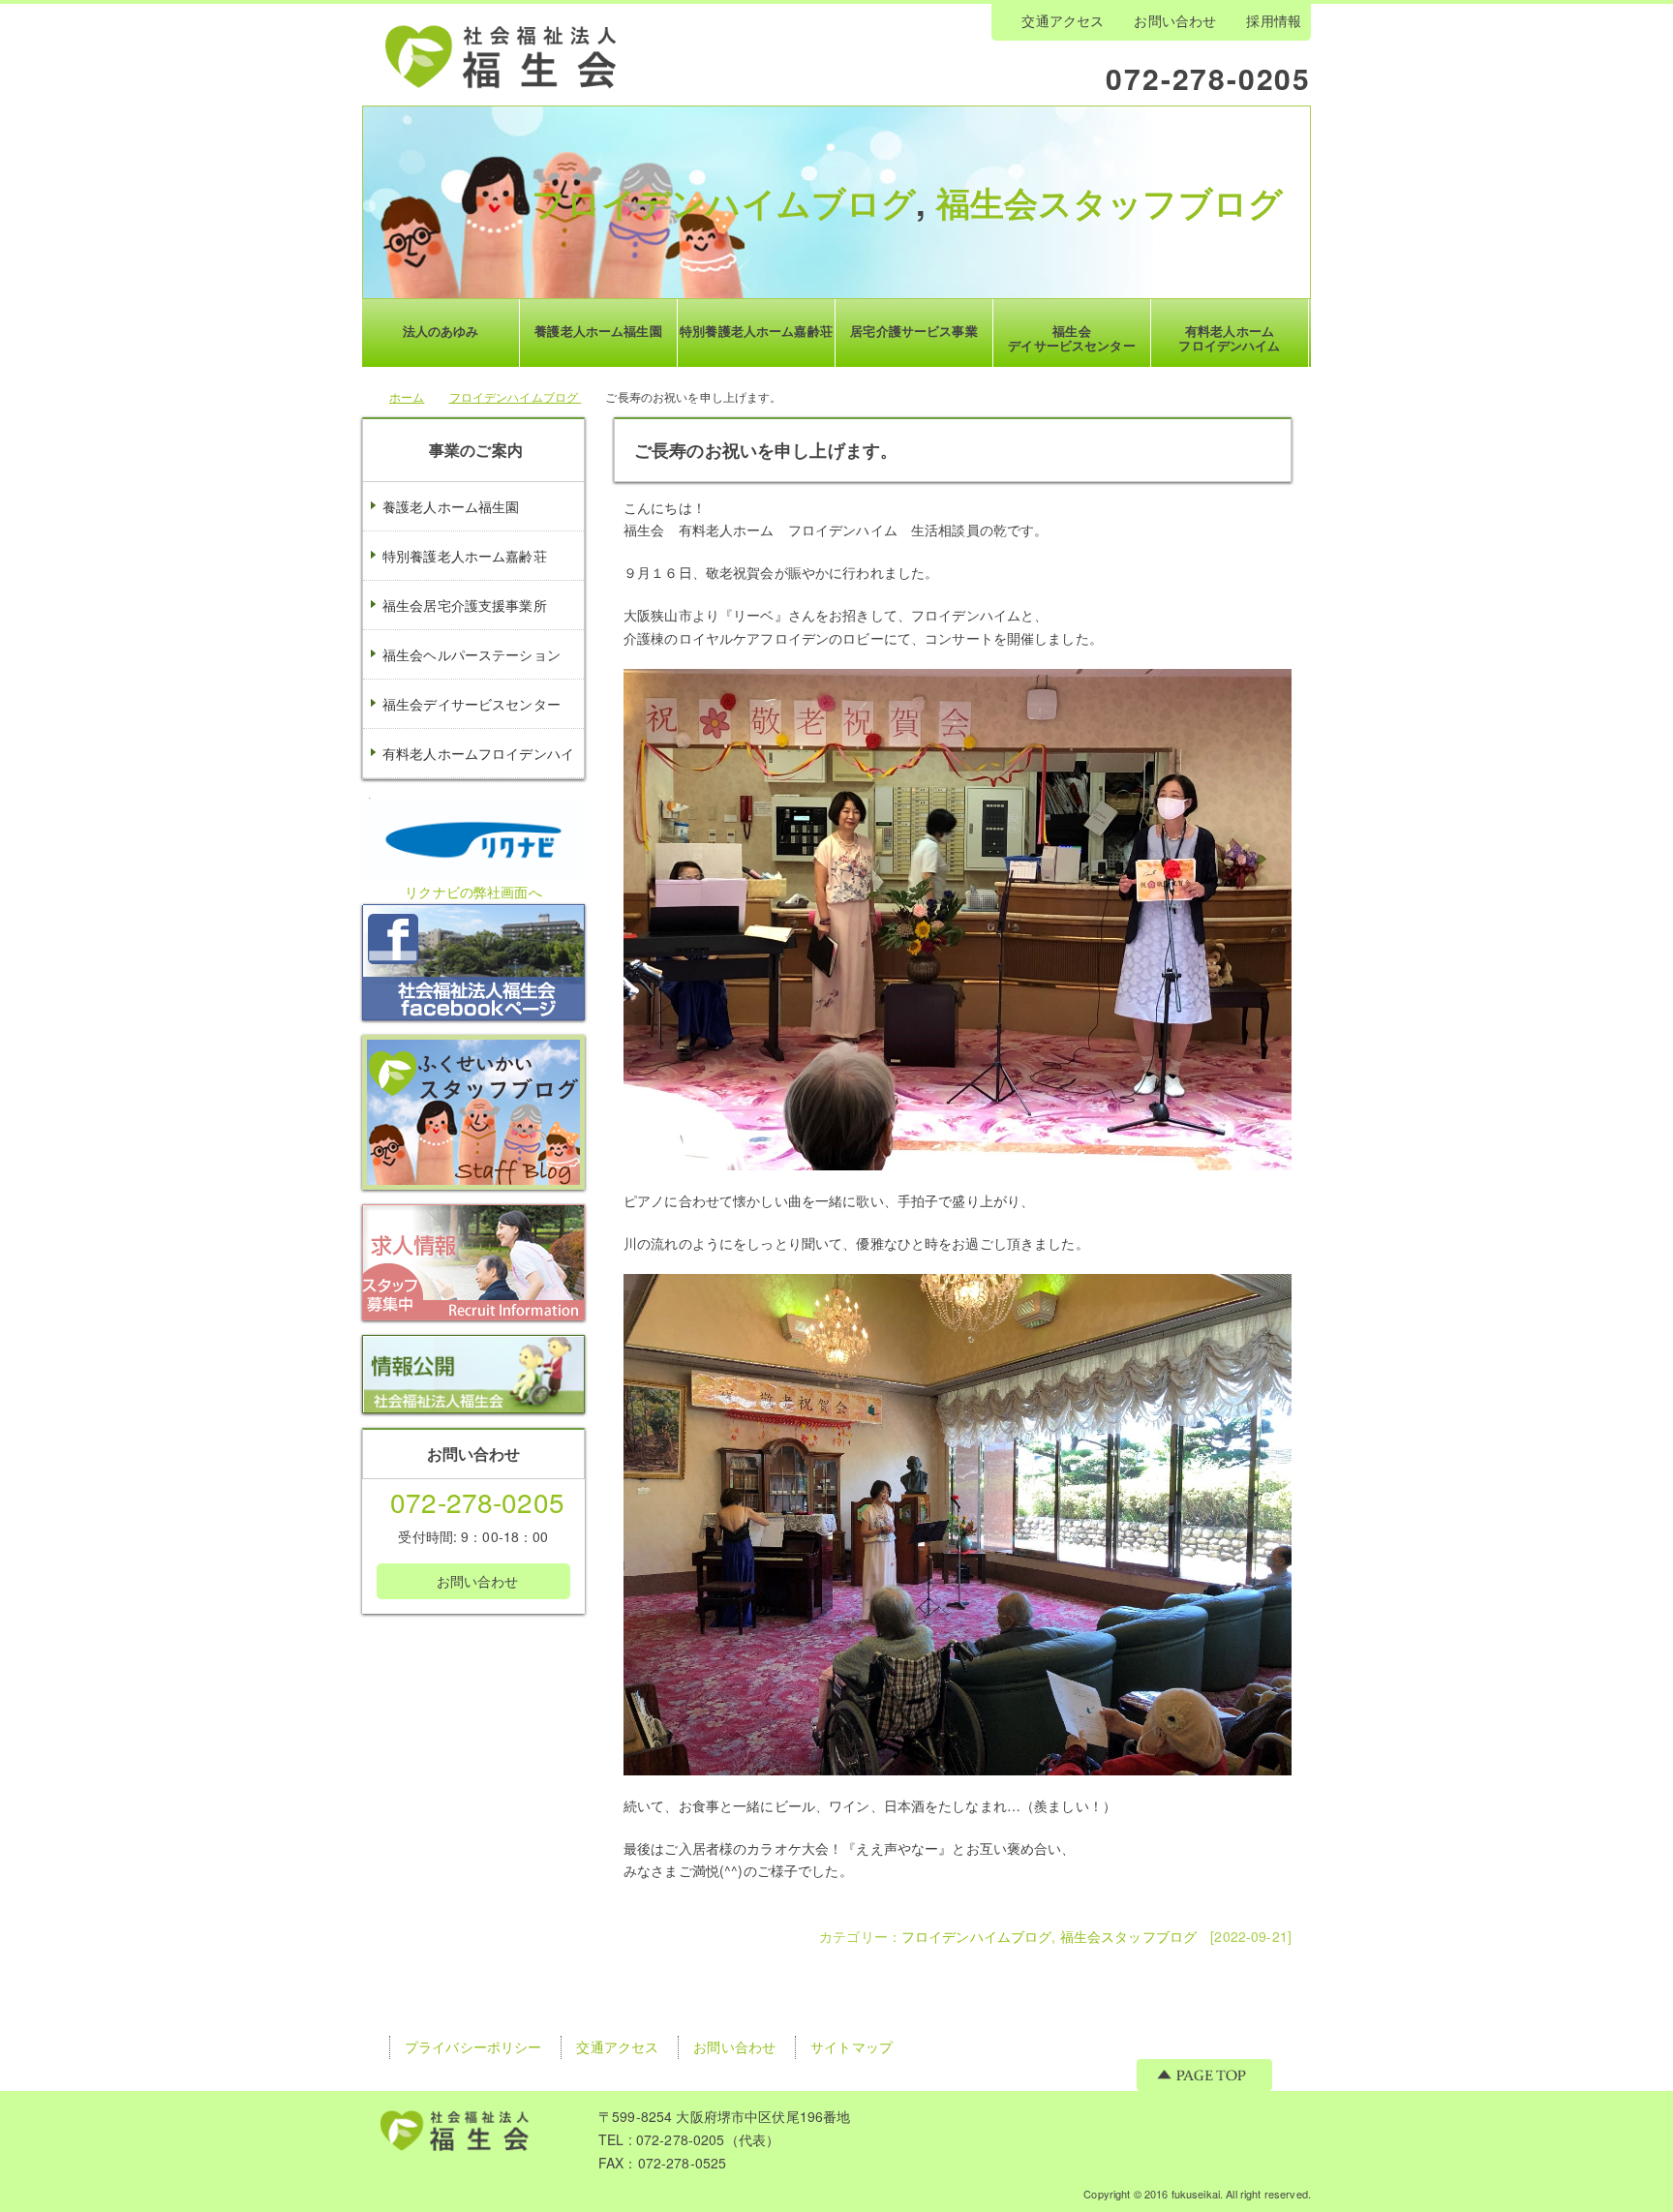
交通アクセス (1063, 20)
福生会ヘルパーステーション (471, 654)
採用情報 (1274, 20)
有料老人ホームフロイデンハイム (469, 777)
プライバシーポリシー (473, 2046)
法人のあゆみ (441, 331)
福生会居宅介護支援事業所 (465, 605)
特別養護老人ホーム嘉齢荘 (465, 556)
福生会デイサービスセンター (471, 704)
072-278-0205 (1208, 77)
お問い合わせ (1175, 20)
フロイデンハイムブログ (724, 202)
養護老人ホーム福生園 (451, 506)
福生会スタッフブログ (1110, 202)
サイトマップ (852, 2046)
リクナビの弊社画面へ (473, 892)
